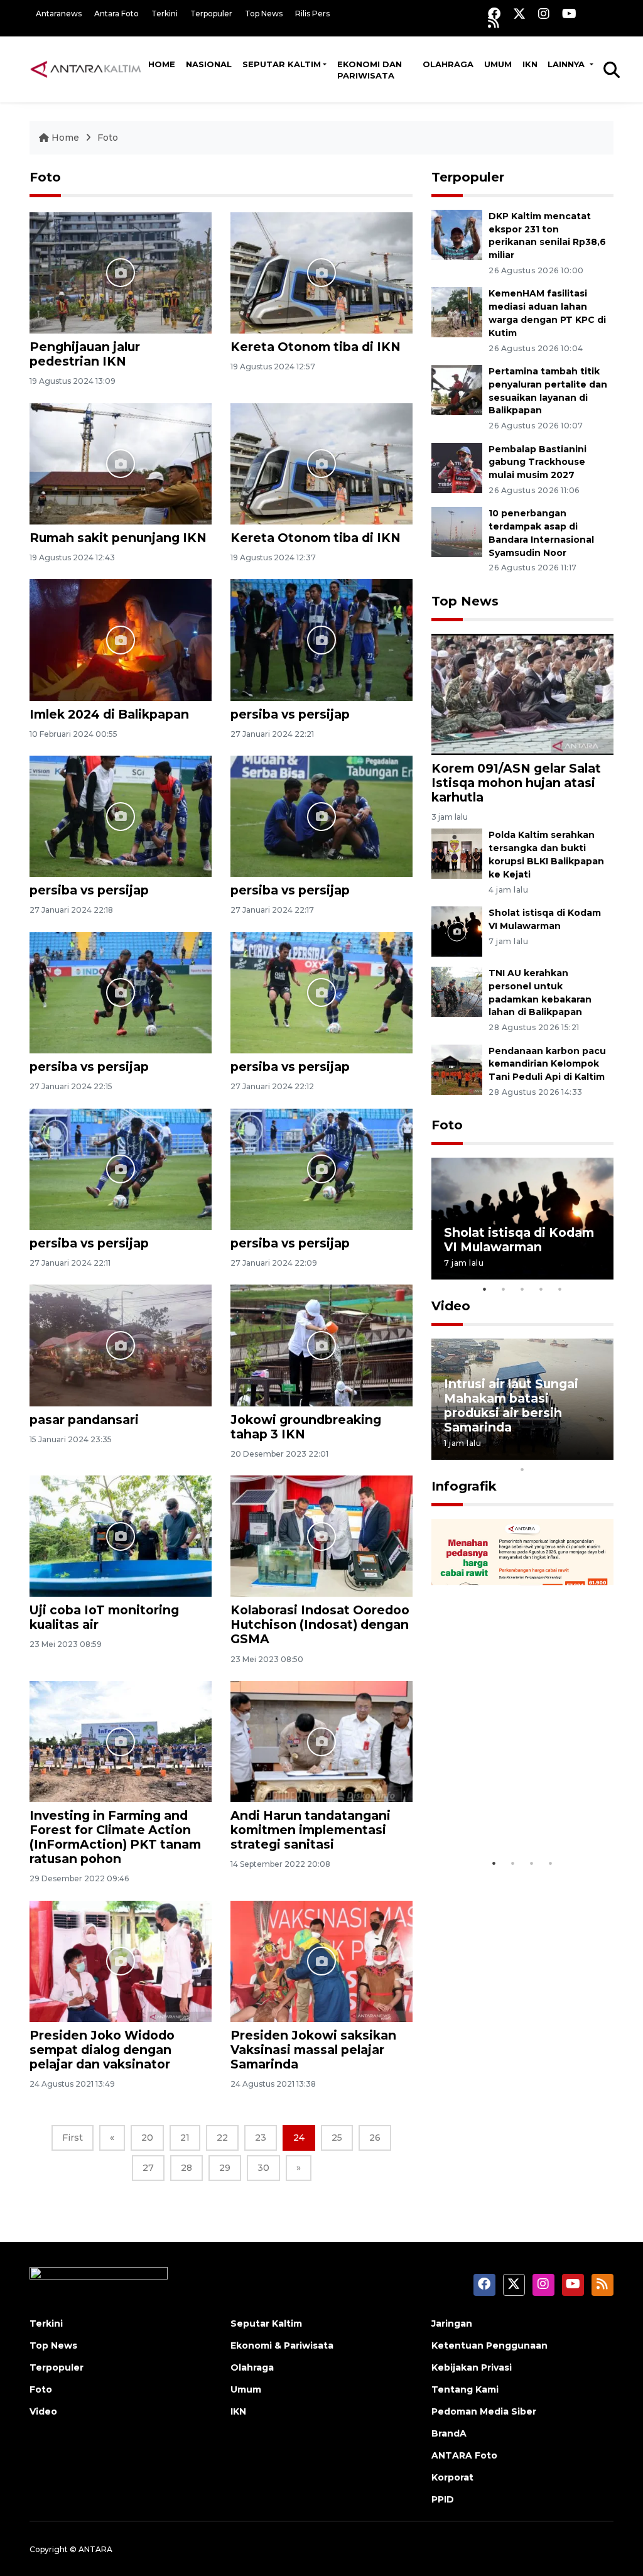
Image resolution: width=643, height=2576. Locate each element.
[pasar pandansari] (121, 1345)
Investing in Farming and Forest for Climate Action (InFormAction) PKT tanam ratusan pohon (115, 1837)
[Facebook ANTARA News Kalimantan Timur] (494, 14)
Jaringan (452, 2323)
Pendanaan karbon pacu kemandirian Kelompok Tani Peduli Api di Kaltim (547, 1064)
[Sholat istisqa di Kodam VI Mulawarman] (457, 931)
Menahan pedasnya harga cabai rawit (506, 1813)
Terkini (165, 14)
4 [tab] (541, 1289)
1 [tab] (485, 1289)
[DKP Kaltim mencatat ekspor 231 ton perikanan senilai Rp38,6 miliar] (457, 234)
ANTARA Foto (464, 2455)
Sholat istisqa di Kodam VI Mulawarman (519, 1240)
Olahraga (448, 64)
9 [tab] (598, 1453)
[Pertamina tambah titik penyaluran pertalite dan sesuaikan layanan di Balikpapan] (457, 389)
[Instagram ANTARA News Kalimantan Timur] (544, 14)
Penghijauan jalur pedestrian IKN (85, 354)
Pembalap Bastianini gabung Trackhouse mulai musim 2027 (538, 462)
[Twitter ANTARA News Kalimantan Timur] (519, 14)
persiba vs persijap (290, 714)
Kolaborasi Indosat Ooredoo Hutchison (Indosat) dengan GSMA (320, 1624)
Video (451, 1306)
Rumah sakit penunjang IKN (118, 538)
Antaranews (59, 14)
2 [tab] (504, 1289)
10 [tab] (522, 1469)
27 (148, 2168)
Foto (108, 138)
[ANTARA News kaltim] (86, 69)
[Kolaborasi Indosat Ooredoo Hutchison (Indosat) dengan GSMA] (321, 1535)
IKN (530, 64)
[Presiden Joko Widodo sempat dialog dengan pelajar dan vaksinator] (121, 1961)
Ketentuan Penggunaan (489, 2345)
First (73, 2138)
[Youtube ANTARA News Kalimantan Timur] (569, 14)
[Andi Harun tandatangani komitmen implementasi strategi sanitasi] (321, 1741)
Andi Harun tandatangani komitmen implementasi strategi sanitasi (311, 1830)
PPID (443, 2499)
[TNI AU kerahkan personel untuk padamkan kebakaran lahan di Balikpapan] (457, 991)
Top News (264, 14)
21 (185, 2138)
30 (263, 2168)
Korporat (452, 2477)
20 (147, 2138)
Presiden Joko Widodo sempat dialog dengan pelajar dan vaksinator (102, 2050)
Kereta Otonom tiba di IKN (316, 347)
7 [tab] (560, 1453)
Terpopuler (211, 14)
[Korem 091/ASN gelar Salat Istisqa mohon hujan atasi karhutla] (522, 694)
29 (225, 2168)
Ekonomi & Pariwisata (282, 2345)
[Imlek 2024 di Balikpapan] (121, 639)
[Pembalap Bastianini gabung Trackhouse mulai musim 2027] (457, 467)
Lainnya (567, 64)
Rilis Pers (312, 14)
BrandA (449, 2433)
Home (162, 64)
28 (186, 2168)
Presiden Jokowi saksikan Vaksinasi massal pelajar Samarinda (313, 2050)
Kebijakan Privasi (472, 2367)
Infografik (464, 1486)
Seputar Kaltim (282, 64)
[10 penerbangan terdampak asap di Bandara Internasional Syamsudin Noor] (457, 532)
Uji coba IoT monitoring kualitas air (104, 1617)
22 (222, 2138)
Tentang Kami (465, 2389)
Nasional (209, 64)
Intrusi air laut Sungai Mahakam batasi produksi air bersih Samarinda (511, 1405)
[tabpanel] (522, 1218)
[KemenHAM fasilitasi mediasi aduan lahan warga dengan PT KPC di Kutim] (457, 312)
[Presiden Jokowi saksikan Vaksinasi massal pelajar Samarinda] (321, 1961)
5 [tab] (560, 1289)
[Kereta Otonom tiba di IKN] (321, 272)
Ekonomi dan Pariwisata (370, 70)
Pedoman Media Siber (484, 2411)
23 (261, 2138)
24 (299, 2138)
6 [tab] (541, 1453)
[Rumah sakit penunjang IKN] (121, 463)
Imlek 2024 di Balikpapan (109, 714)
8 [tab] (579, 1453)
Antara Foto (116, 14)
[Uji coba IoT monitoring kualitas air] (121, 1535)
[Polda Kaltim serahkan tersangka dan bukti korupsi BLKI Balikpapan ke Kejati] (457, 853)
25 (337, 2138)
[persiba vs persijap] (321, 639)
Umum (498, 64)
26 (375, 2138)
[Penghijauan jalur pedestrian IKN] (121, 272)
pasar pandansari (84, 1420)
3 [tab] (522, 1289)
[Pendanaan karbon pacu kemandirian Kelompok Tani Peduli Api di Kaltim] (457, 1069)
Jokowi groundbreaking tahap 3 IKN (306, 1427)
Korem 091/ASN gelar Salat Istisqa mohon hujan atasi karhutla (516, 783)
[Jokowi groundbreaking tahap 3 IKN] (321, 1345)
